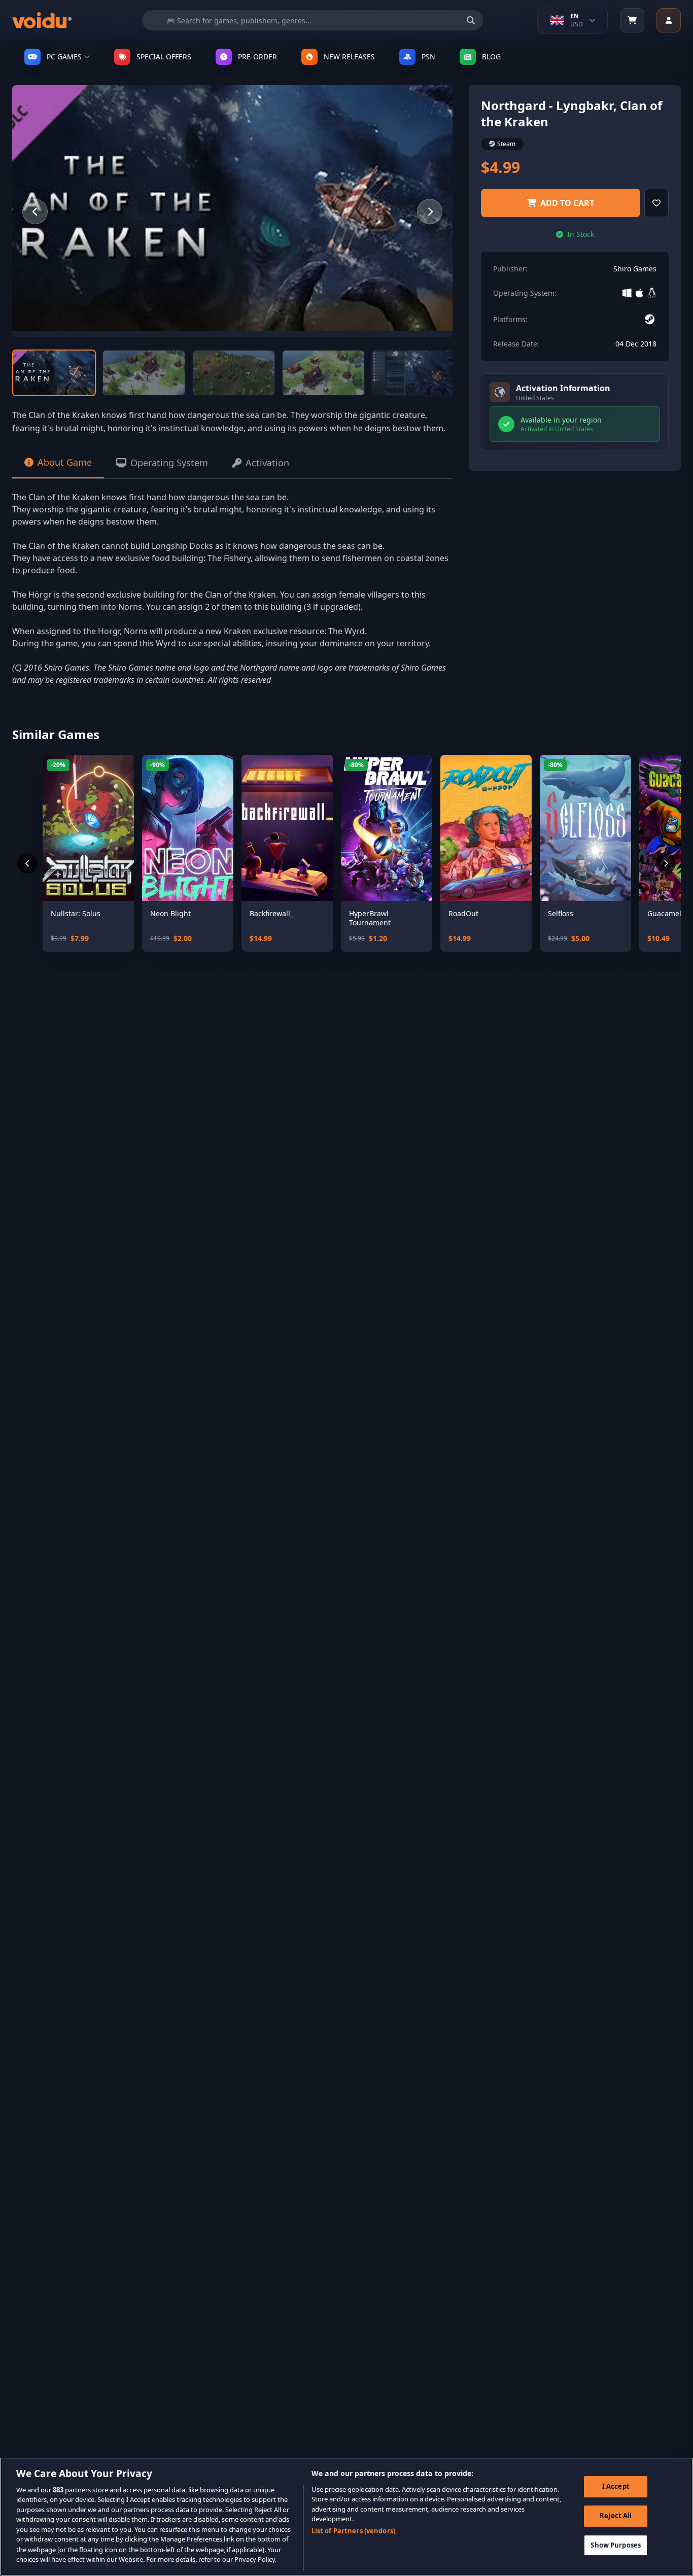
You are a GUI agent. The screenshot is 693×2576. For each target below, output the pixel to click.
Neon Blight (170, 914)
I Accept (616, 2486)
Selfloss (561, 914)
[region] (346, 2517)
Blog (491, 57)
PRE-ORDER (257, 57)
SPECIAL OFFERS (164, 57)
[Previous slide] (35, 212)
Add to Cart (567, 203)
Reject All (616, 2516)
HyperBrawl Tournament (370, 918)
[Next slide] (430, 212)
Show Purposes (616, 2545)
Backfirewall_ (271, 914)
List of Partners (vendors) (353, 2531)
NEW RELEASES (349, 57)
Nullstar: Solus (76, 914)
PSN (428, 57)
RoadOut (463, 914)
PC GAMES (64, 57)
